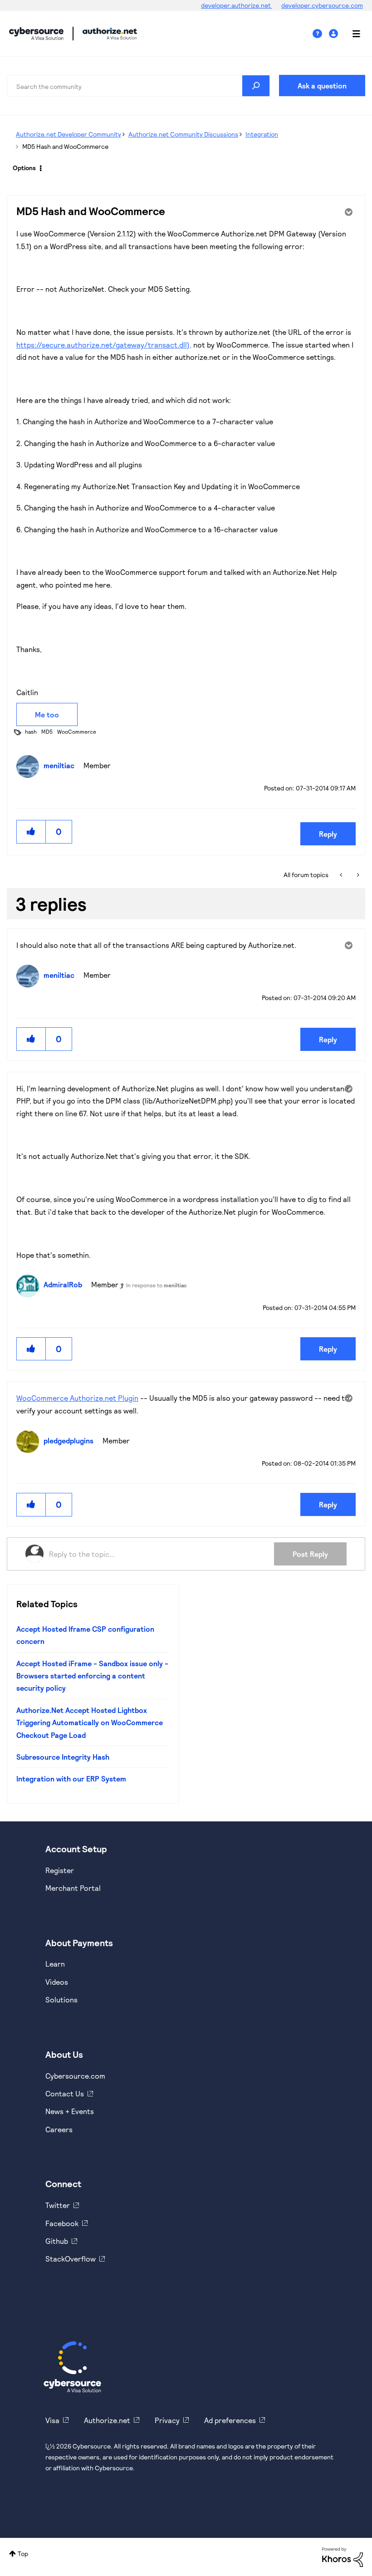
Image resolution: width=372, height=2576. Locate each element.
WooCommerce (77, 731)
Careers (59, 2129)
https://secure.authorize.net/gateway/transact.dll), (104, 345)
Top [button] (23, 2554)
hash (31, 731)
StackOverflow (71, 2259)
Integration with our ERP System (71, 1779)
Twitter (58, 2205)
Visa (52, 2420)
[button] (31, 832)
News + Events (70, 2111)
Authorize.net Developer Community (69, 134)
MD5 (47, 731)
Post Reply (310, 1554)
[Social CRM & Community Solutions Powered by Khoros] (343, 2556)
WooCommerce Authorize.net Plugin (77, 1398)
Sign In (335, 34)
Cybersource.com (75, 2076)
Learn (55, 1964)
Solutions (61, 1999)
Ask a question (322, 86)
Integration (262, 134)
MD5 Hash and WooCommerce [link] (65, 146)
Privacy (167, 2420)
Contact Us (65, 2093)
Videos (57, 1982)
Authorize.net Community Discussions (183, 134)
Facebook (62, 2223)
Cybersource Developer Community (36, 34)
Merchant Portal (73, 1888)
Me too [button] (47, 714)
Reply (328, 834)
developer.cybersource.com (322, 5)
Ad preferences (230, 2420)
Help (321, 34)
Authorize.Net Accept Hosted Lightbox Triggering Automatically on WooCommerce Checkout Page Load (90, 1722)
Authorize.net (107, 2420)
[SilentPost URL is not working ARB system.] (342, 875)
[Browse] (352, 34)
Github (57, 2241)
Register (60, 1870)
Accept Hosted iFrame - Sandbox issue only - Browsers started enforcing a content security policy (92, 1676)
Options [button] (24, 168)
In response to (157, 1285)
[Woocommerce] (357, 875)
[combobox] (138, 86)
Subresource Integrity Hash (63, 1757)
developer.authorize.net (237, 5)
